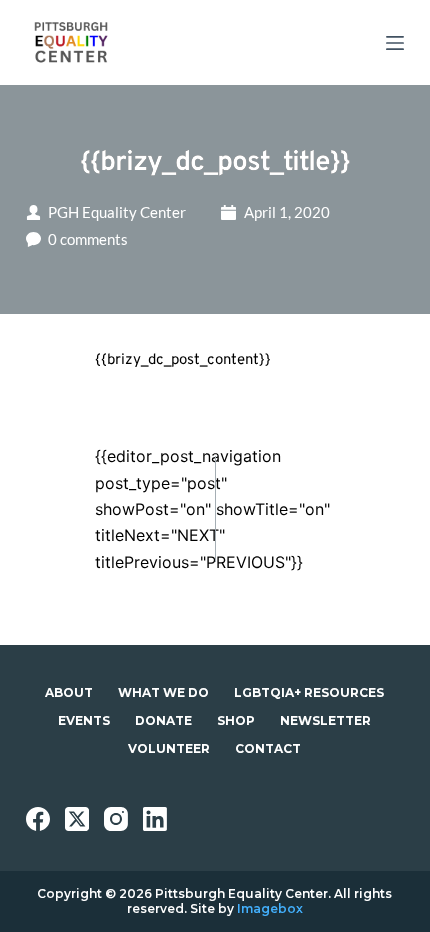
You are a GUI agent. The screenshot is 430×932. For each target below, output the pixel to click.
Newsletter (325, 720)
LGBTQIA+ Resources (309, 692)
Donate (163, 720)
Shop (236, 720)
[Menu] (395, 43)
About (69, 692)
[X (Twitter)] (77, 819)
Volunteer (169, 748)
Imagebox (270, 908)
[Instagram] (116, 819)
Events (84, 720)
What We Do (163, 692)
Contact (268, 748)
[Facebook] (38, 819)
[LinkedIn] (155, 819)
